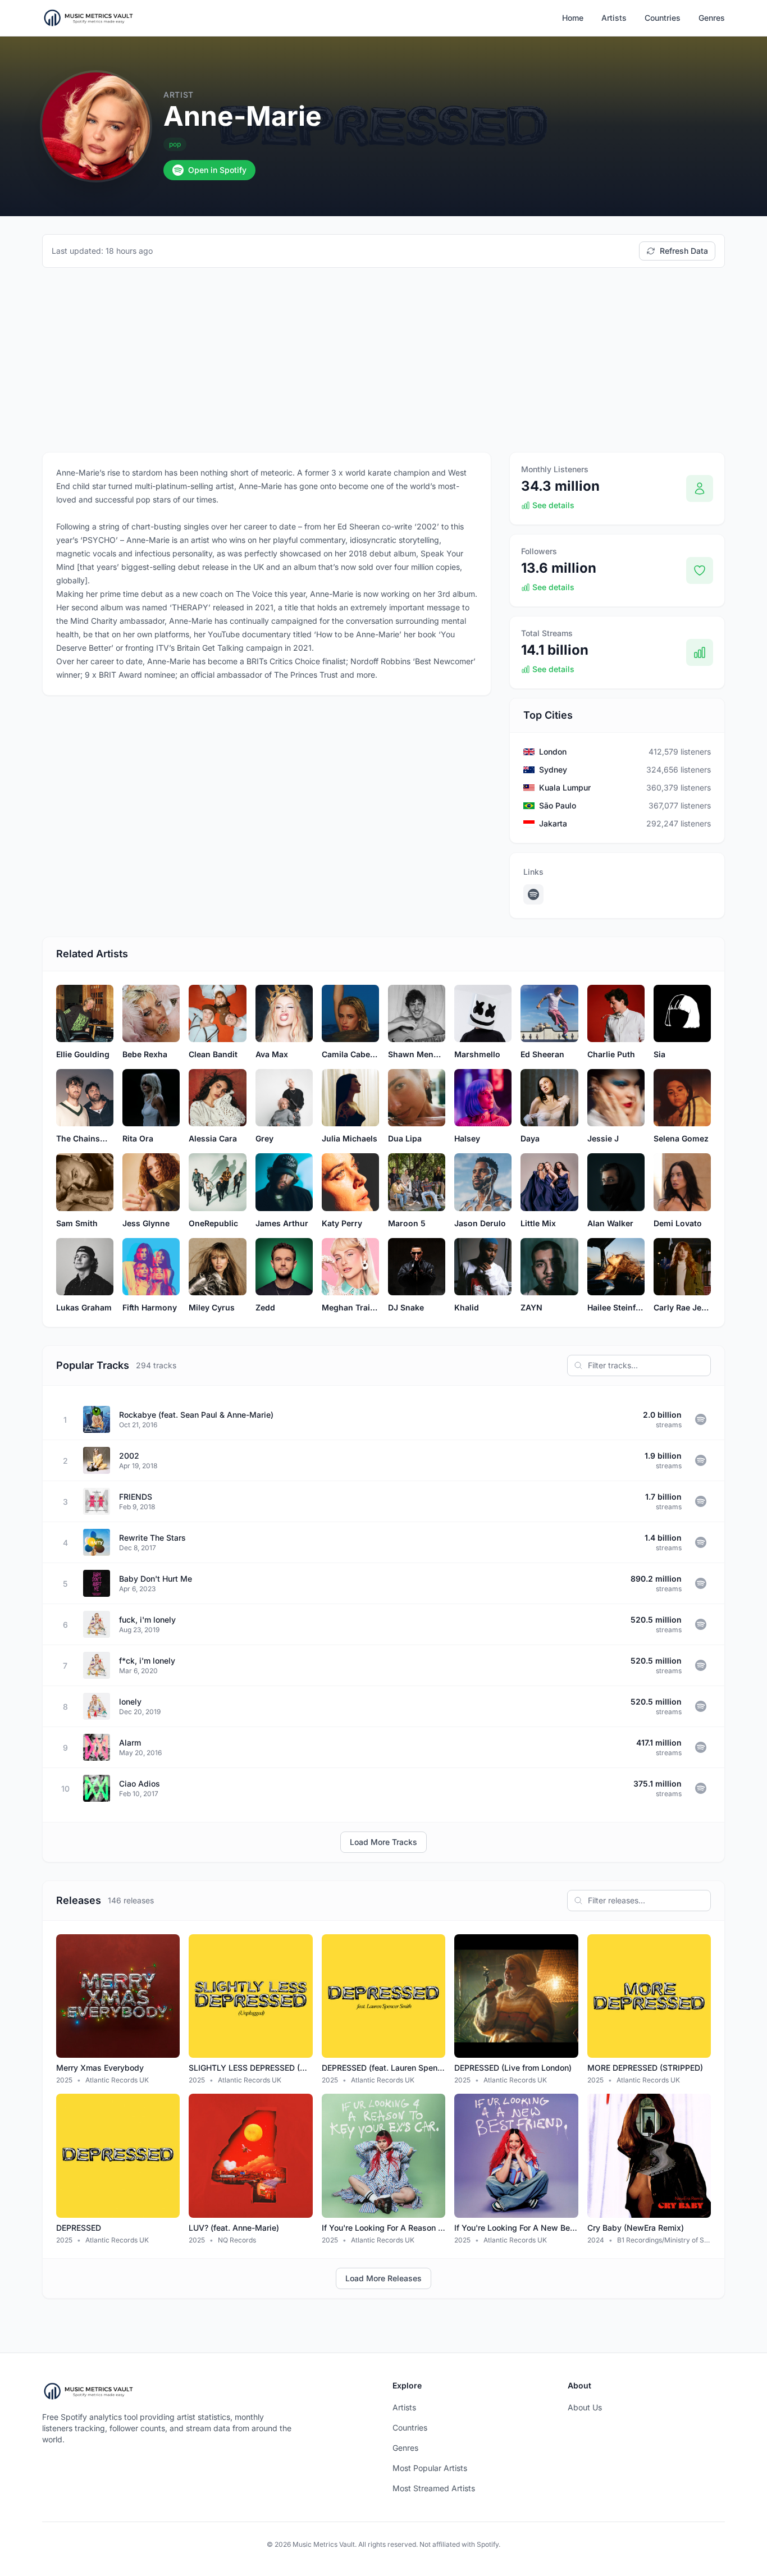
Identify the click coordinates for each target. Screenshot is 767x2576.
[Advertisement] (383, 360)
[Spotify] (533, 894)
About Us (585, 2407)
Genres (712, 18)
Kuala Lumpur (565, 787)
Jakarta (553, 823)
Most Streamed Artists (434, 2488)
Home (573, 18)
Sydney (553, 769)
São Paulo (558, 805)
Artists (614, 18)
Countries (663, 18)
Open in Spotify (217, 170)
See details (553, 505)
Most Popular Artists (430, 2468)
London (553, 752)
